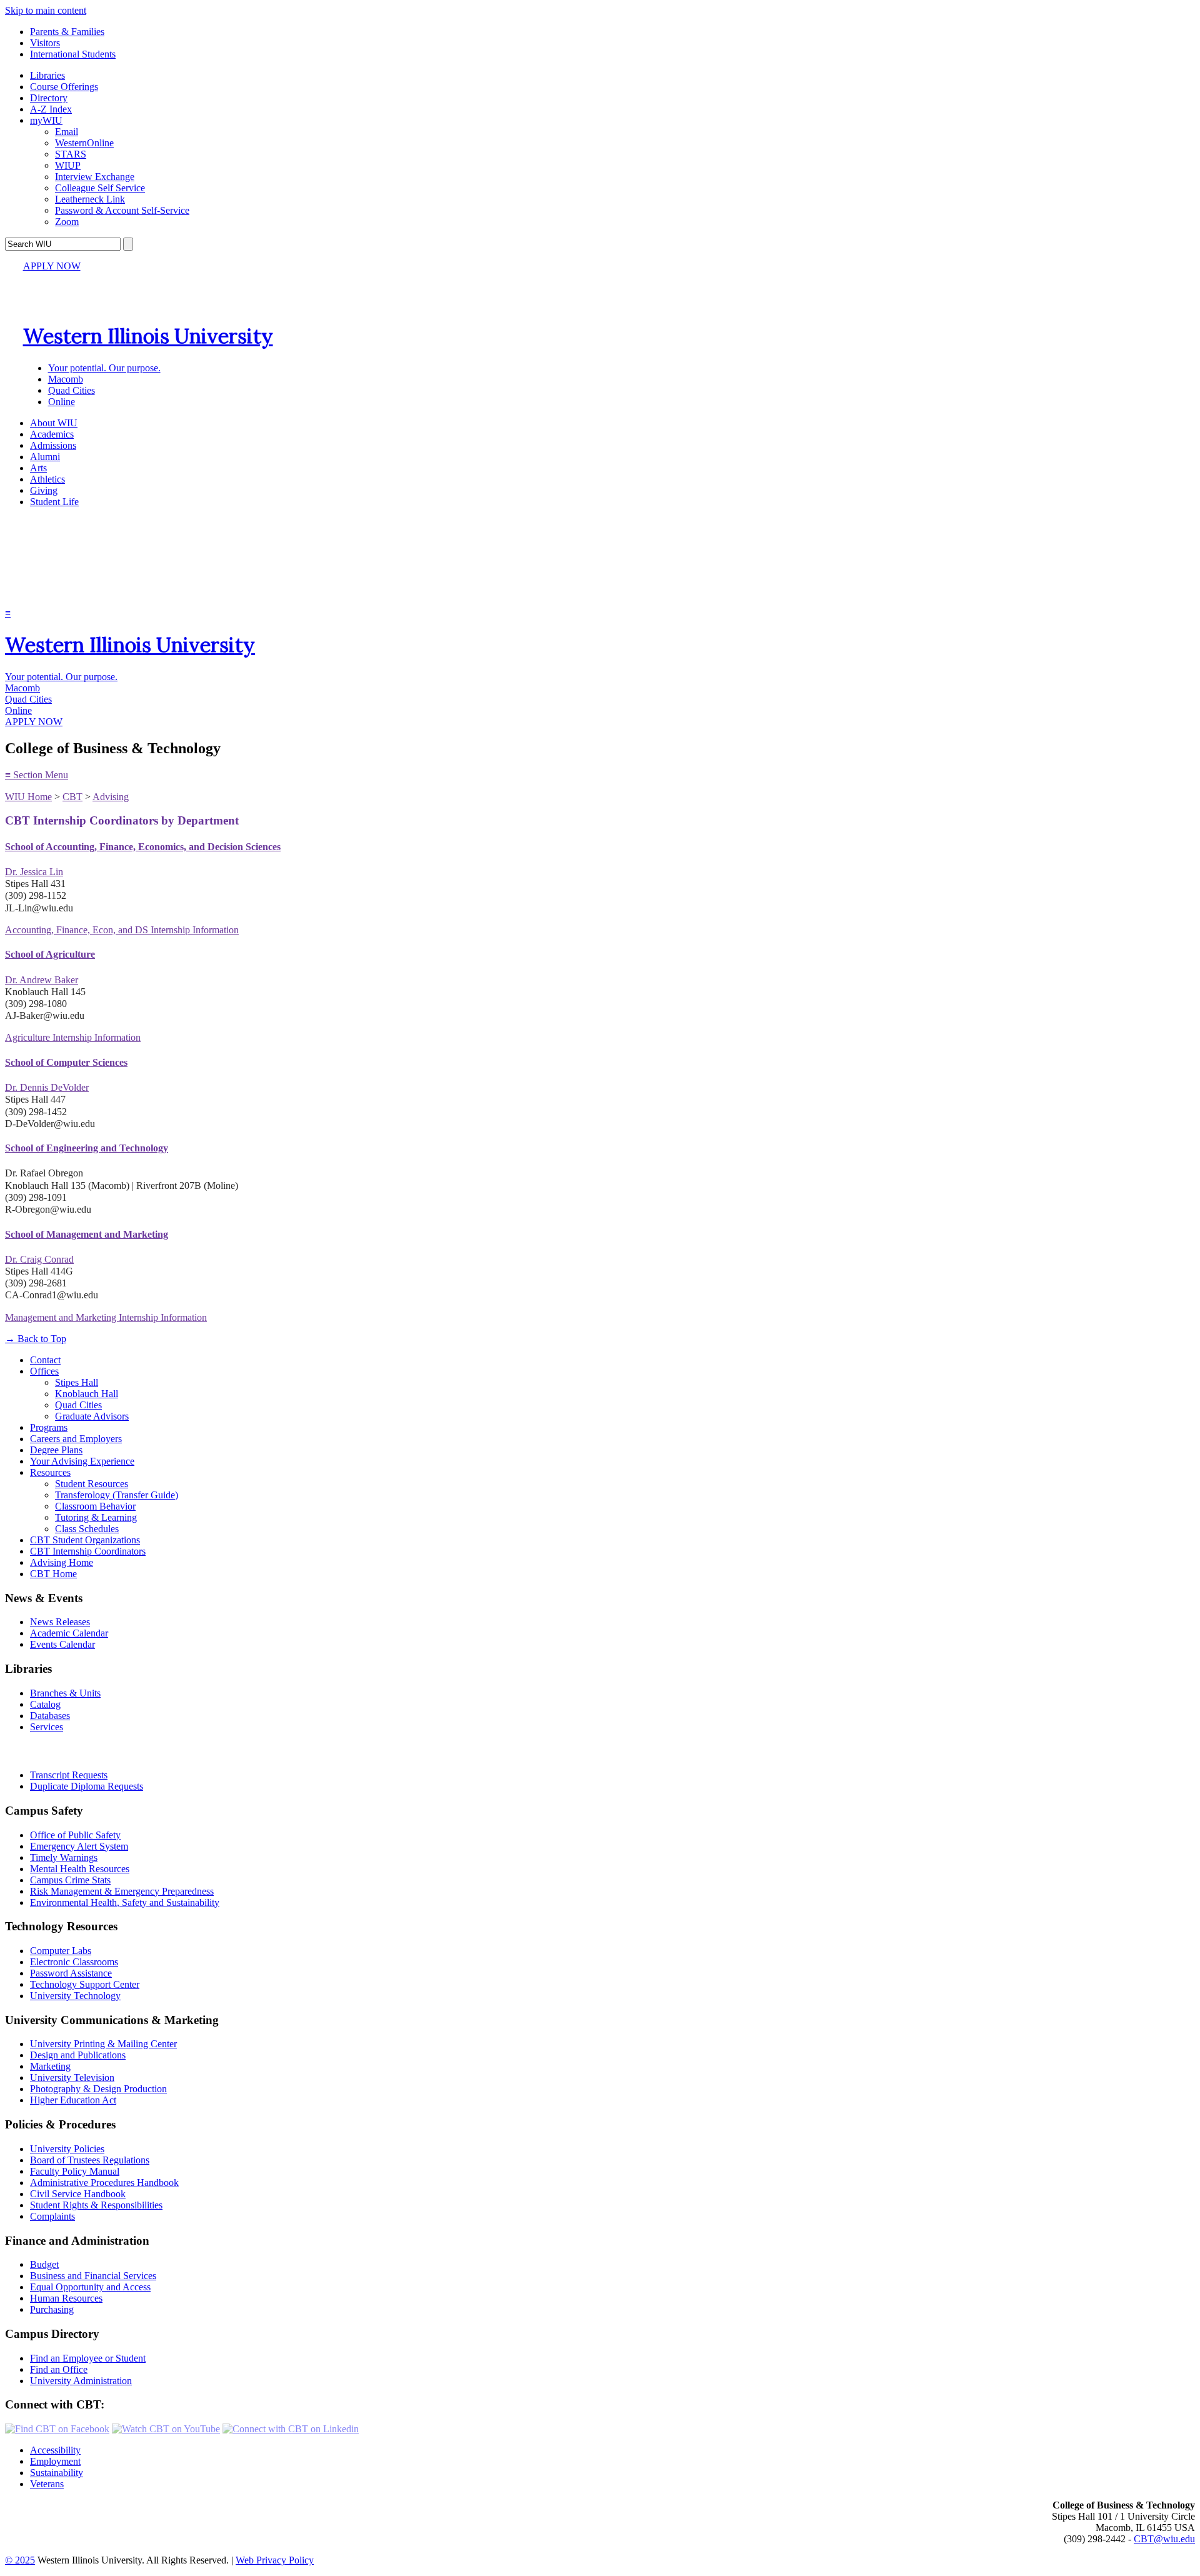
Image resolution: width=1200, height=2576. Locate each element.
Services (47, 1727)
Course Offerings (64, 87)
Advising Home (62, 1562)
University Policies (67, 2149)
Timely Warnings (64, 1857)
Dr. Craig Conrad (39, 1259)
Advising (111, 797)
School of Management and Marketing (87, 1234)
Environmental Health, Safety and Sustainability (125, 1902)
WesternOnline (84, 143)
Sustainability (57, 2473)
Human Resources (66, 2298)
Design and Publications (78, 2055)
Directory (49, 98)
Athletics (47, 479)
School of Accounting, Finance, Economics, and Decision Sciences (143, 847)
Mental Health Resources (80, 1869)
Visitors (45, 43)
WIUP (68, 165)
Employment (55, 2461)
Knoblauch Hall (87, 1394)
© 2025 (20, 2560)
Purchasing (52, 2309)
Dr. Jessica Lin (34, 872)
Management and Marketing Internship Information (106, 1317)
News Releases (60, 1622)
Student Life (54, 502)
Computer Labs (61, 1951)
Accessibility (55, 2450)
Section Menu (37, 775)
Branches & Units (65, 1693)
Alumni (45, 457)
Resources (50, 1472)
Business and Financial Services (93, 2276)
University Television (72, 2077)
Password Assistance (71, 1973)
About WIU (54, 423)
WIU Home (28, 797)
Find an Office (59, 2369)
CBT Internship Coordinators (88, 1551)
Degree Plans (56, 1450)
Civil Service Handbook (78, 2194)
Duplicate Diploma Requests (87, 1786)
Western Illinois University (148, 336)
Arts (38, 468)
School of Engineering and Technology (87, 1148)
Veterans (47, 2484)
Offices (44, 1371)
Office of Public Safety (75, 1835)
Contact (45, 1360)
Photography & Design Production (98, 2089)
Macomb (66, 379)
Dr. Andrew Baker (42, 980)
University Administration (81, 2381)
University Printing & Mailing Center (103, 2044)
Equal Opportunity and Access (90, 2287)
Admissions (53, 445)
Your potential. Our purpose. (104, 368)
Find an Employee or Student (88, 2358)
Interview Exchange (95, 177)
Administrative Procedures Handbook (104, 2183)
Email (67, 132)
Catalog (45, 1704)
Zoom (67, 222)
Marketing (50, 2066)
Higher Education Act (73, 2100)
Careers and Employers (76, 1439)
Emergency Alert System (79, 1846)
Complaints (52, 2216)
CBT (72, 797)
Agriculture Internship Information (73, 1037)
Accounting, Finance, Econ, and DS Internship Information (122, 930)
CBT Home (53, 1574)
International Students (73, 54)
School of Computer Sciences (66, 1062)
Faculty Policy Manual (75, 2171)
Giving (44, 490)
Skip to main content (46, 10)
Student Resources (92, 1484)
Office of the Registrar (61, 1751)
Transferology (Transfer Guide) (117, 1495)
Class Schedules (87, 1529)
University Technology (75, 1996)
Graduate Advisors (92, 1416)
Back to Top (36, 1339)
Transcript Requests (69, 1775)
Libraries (47, 75)
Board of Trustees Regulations (90, 2160)
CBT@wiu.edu (1164, 2539)
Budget (44, 2264)
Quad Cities (72, 390)
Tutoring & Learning (96, 1517)
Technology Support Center (85, 1984)
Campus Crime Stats (70, 1880)
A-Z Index (51, 109)
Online (62, 402)
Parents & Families (67, 32)
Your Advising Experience (82, 1461)
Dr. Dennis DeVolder (47, 1087)
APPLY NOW (52, 266)
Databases (50, 1716)
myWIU (46, 120)
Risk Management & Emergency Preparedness (122, 1891)
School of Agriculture (50, 954)
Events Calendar (62, 1644)
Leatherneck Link (90, 199)
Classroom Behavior (95, 1506)
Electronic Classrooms (74, 1962)
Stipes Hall (77, 1382)
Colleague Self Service (100, 188)
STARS (71, 154)
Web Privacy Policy (275, 2560)
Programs (49, 1427)
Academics (52, 434)
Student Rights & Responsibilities (96, 2205)
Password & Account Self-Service (122, 210)
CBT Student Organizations (85, 1540)
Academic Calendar (69, 1633)
